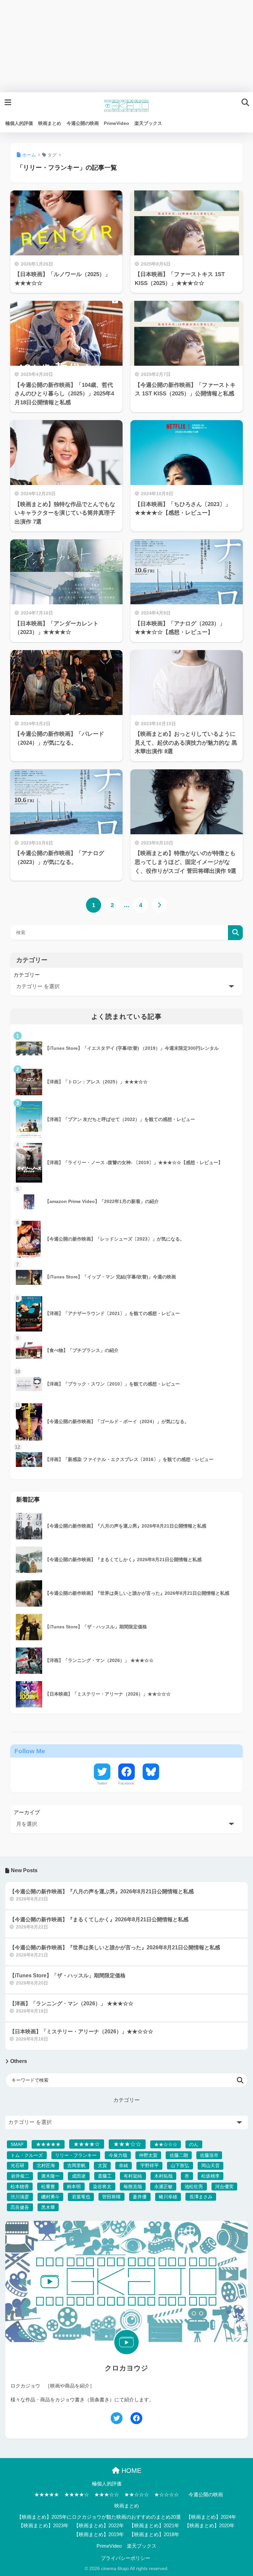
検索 (235, 933)
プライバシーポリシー (126, 2558)
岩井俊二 (20, 2176)
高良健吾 (20, 2207)
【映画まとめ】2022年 (99, 2526)
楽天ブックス (142, 2546)
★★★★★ (48, 2144)
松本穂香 (20, 2187)
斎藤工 (105, 2176)
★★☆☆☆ (166, 2144)
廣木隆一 (50, 2176)
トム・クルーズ (27, 2155)
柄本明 (74, 2187)
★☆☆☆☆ (167, 2495)
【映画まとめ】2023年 (43, 2526)
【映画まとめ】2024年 (211, 2517)
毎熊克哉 (133, 2187)
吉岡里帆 (76, 2165)
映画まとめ (127, 2506)
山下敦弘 (180, 2165)
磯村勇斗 (50, 2197)
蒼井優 (140, 2197)
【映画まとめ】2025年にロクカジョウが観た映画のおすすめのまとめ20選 (99, 2517)
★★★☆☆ (127, 2144)
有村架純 (133, 2176)
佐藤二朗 (179, 2155)
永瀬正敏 (163, 2187)
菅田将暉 (111, 2197)
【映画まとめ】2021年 (154, 2526)
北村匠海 (46, 2165)
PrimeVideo (109, 2546)
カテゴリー (27, 975)
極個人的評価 (107, 2484)
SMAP (17, 2144)
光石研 (17, 2165)
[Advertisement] (126, 46)
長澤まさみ (201, 2197)
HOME (130, 2471)
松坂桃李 (211, 2176)
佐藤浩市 (209, 2155)
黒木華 (48, 2207)
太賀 (102, 2165)
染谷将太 (102, 2187)
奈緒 (124, 2165)
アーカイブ (27, 1812)
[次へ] (159, 905)
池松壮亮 (194, 2187)
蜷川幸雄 (168, 2197)
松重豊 (48, 2187)
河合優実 (224, 2187)
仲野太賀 (148, 2155)
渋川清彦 (20, 2197)
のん (194, 2144)
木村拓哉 (163, 2176)
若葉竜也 (81, 2197)
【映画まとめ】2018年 (154, 2534)
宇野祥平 (150, 2165)
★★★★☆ (87, 2144)
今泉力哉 (118, 2155)
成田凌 (79, 2176)
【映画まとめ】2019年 (99, 2534)
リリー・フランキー (76, 2155)
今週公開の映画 (206, 2495)
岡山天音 (211, 2165)
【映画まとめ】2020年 (210, 2526)
